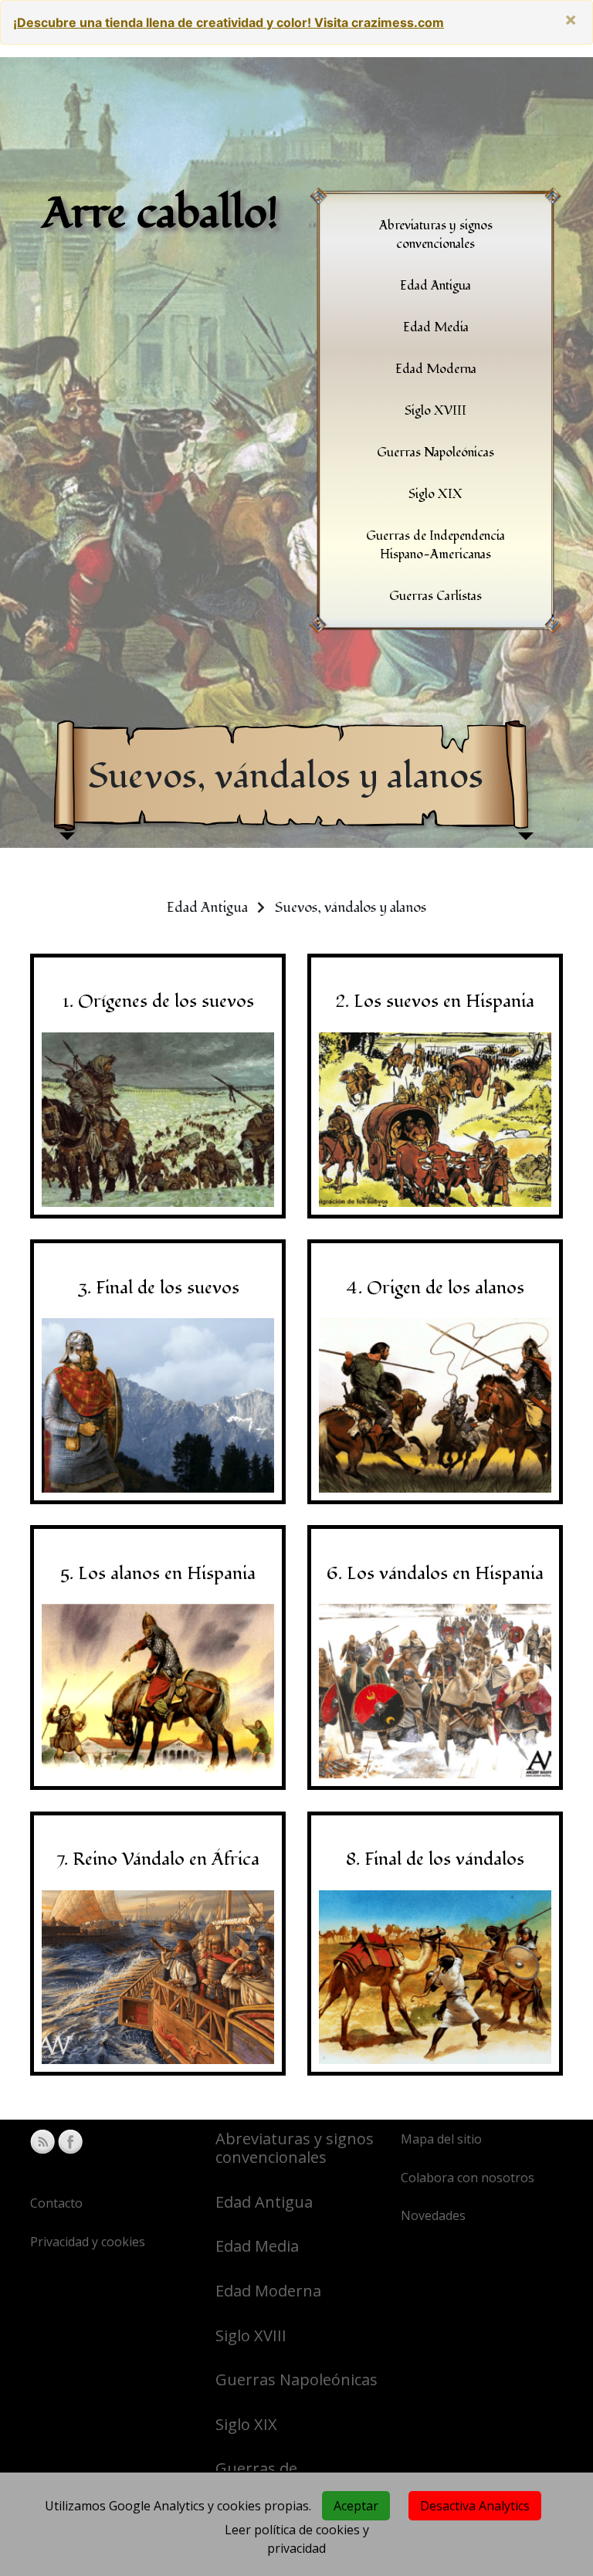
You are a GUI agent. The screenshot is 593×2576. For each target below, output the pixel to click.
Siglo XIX (246, 2424)
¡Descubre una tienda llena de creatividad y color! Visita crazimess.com (229, 22)
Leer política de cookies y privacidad (297, 2539)
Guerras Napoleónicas (296, 2379)
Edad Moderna (268, 2291)
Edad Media (257, 2246)
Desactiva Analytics (475, 2506)
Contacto (56, 2203)
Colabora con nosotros (468, 2178)
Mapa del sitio (441, 2139)
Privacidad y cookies (88, 2242)
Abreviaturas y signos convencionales (295, 2148)
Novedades (433, 2215)
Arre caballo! (161, 214)
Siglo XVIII (251, 2335)
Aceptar (356, 2506)
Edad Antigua (264, 2202)
